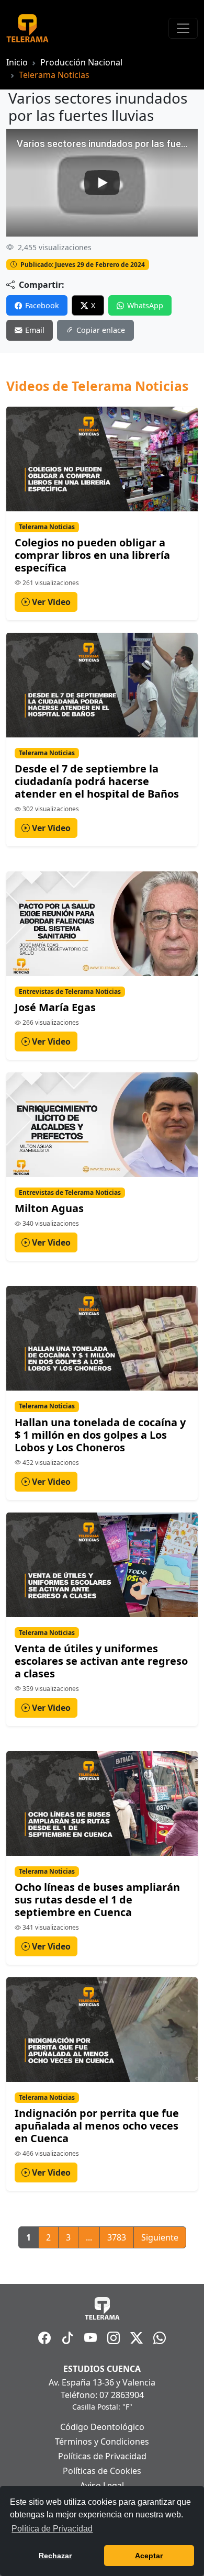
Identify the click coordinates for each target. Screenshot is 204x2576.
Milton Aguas (49, 1208)
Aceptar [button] (149, 2556)
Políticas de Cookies (102, 2471)
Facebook (42, 305)
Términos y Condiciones (102, 2441)
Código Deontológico (102, 2427)
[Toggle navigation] (183, 28)
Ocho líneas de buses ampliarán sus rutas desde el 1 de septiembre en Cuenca (97, 1900)
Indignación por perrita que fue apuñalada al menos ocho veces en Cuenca (97, 2126)
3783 (117, 2237)
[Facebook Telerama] (44, 2338)
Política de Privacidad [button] (52, 2529)
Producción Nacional (81, 62)
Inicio (17, 62)
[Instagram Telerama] (114, 2338)
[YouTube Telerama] (90, 2338)
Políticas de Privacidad (102, 2456)
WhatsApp (145, 305)
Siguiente (160, 2237)
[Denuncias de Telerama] (160, 2338)
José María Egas (55, 1007)
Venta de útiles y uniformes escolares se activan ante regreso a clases (101, 1661)
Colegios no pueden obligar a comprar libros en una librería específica (92, 555)
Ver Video (50, 602)
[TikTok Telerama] (67, 2338)
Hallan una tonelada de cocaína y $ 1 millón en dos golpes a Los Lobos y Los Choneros (100, 1435)
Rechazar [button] (55, 2556)
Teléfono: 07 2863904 (102, 2395)
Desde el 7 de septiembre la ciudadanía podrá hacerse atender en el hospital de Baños (97, 781)
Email (35, 330)
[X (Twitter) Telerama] (137, 2338)
